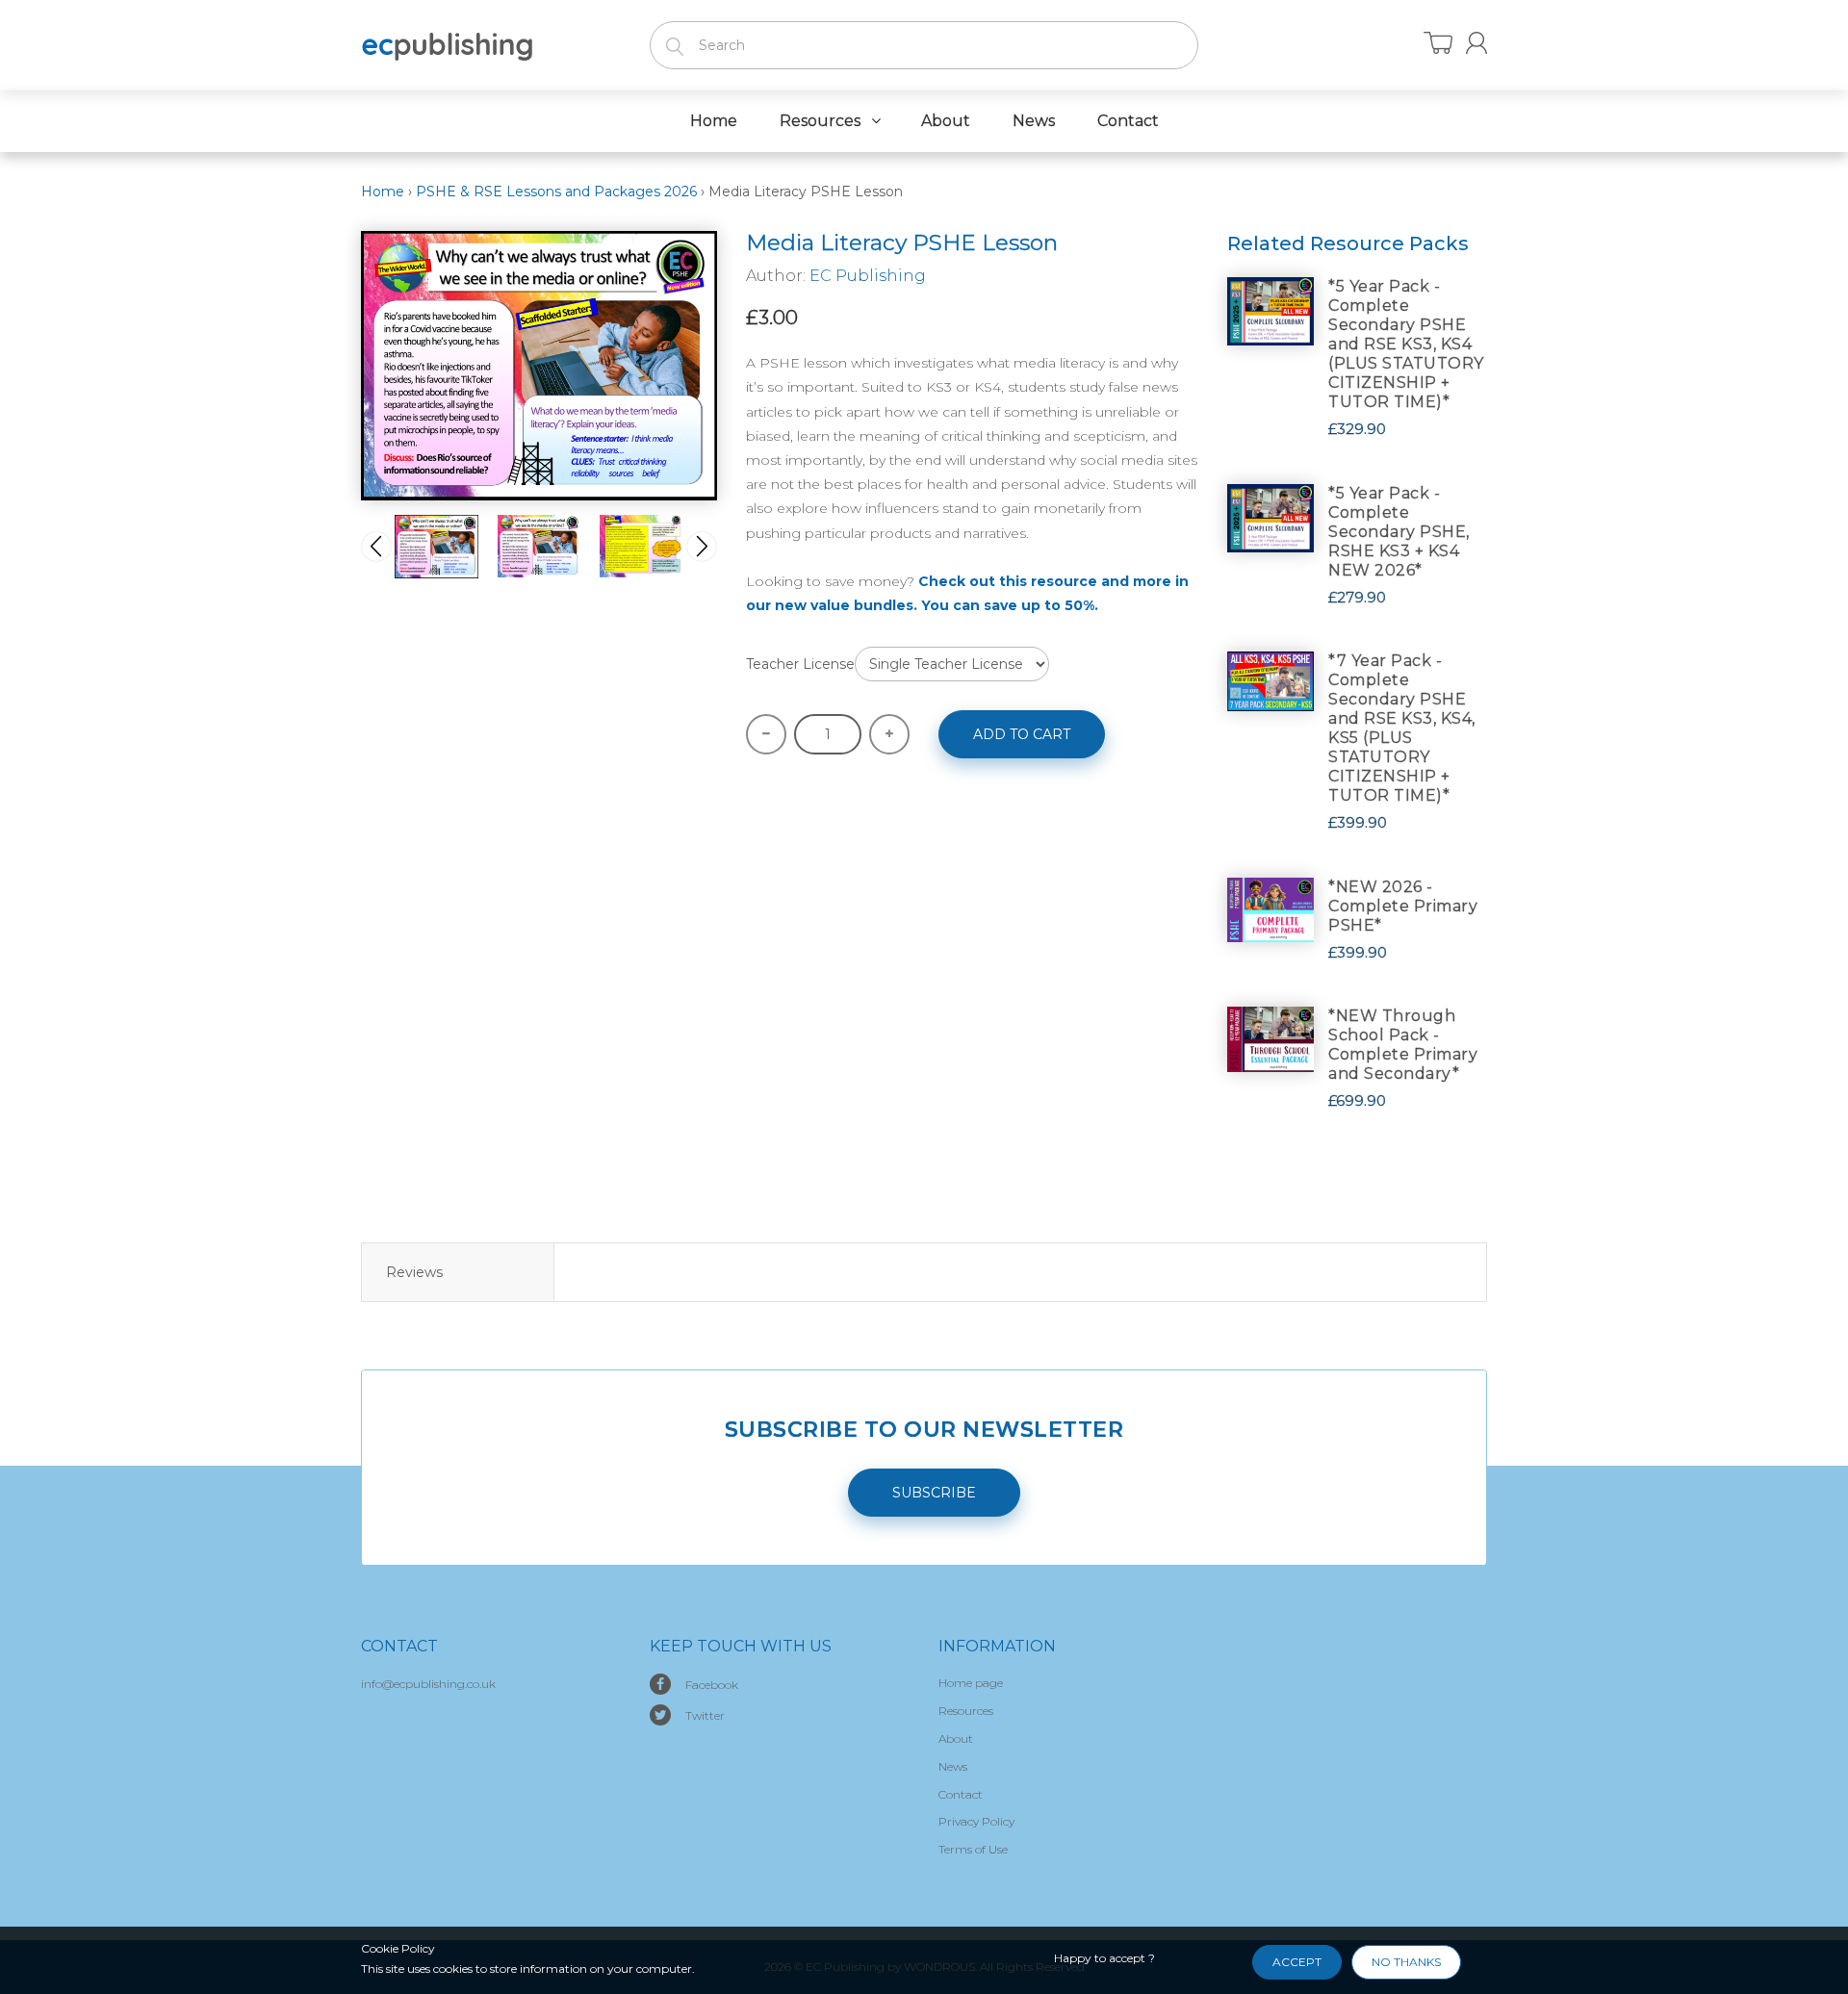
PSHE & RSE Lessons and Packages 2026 (556, 192)
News (953, 1766)
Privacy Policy (976, 1821)
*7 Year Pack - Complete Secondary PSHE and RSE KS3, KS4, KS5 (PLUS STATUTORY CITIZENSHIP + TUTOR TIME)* (1402, 728)
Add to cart (1022, 734)
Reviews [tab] (414, 1272)
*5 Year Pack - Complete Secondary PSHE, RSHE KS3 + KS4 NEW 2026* (1399, 532)
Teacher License (800, 664)
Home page (971, 1683)
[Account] (1476, 43)
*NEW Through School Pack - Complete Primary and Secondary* (1403, 1045)
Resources (966, 1711)
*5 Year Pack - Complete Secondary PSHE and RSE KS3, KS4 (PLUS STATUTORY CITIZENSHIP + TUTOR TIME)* (1406, 344)
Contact (961, 1794)
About (956, 1738)
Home (383, 192)
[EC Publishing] (448, 43)
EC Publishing (868, 276)
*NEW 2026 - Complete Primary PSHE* (1403, 906)
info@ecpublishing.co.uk (428, 1684)
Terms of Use (973, 1849)
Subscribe (934, 1493)
